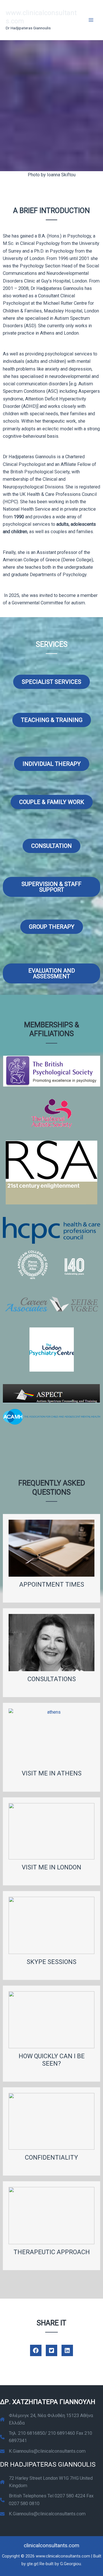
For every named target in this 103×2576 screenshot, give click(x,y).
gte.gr (32, 2564)
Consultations (52, 1679)
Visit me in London (51, 1867)
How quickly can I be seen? (52, 2060)
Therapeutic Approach (52, 2252)
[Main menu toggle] (91, 20)
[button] (36, 2350)
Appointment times (52, 1584)
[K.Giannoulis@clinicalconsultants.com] (43, 2451)
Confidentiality (51, 2157)
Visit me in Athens (52, 1773)
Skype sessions (51, 1962)
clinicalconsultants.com (51, 2546)
